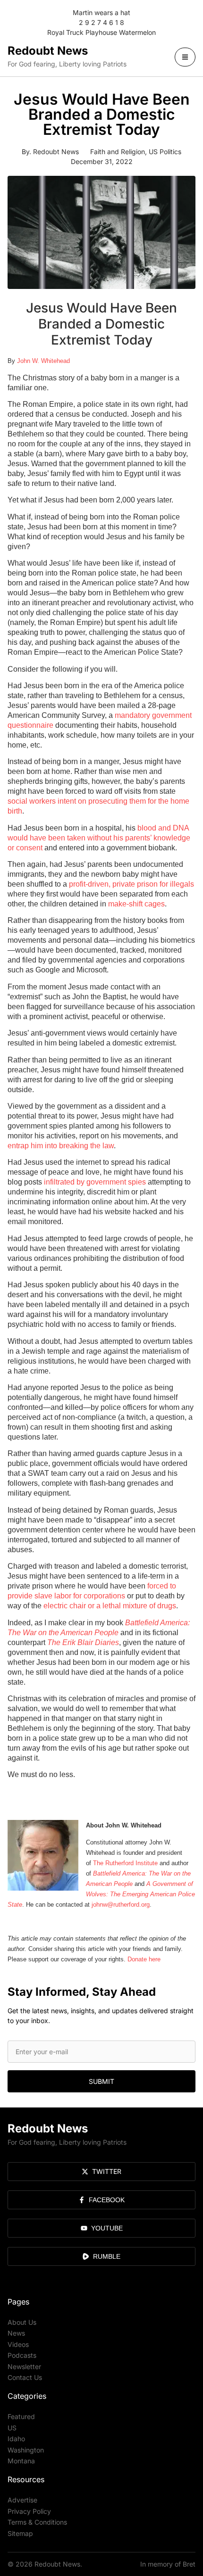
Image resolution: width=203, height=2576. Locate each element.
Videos (18, 2344)
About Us (22, 2322)
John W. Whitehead (43, 361)
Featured (21, 2416)
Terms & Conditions (37, 2522)
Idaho (16, 2439)
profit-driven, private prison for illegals (131, 884)
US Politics (165, 152)
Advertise (22, 2500)
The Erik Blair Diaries (83, 1642)
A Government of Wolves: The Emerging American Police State (101, 1894)
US (12, 2428)
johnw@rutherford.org (121, 1905)
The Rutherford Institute (125, 1863)
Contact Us (25, 2377)
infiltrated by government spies (95, 1182)
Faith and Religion (118, 152)
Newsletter (24, 2366)
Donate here (144, 1959)
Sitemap (20, 2533)
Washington (26, 2450)
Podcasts (22, 2355)
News (16, 2333)
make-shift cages (136, 904)
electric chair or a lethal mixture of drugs (110, 1606)
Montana (21, 2461)
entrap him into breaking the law (61, 1146)
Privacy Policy (29, 2511)
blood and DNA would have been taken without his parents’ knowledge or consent (99, 838)
